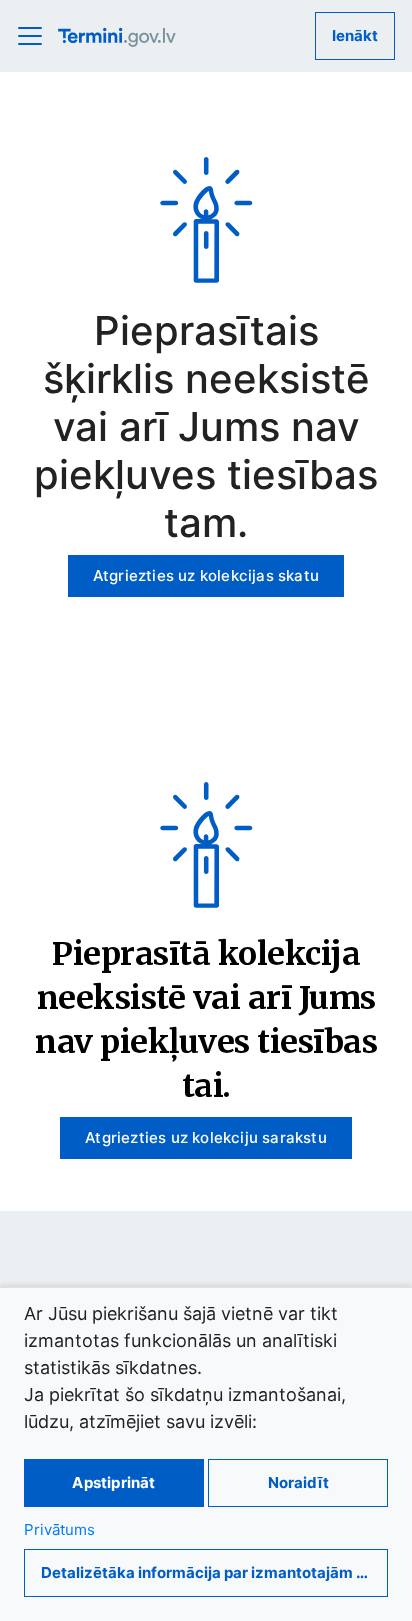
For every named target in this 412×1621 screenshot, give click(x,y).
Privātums (59, 1529)
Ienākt (355, 35)
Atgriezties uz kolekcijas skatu (206, 575)
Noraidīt (298, 1482)
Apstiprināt (113, 1482)
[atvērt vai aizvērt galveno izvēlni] (36, 36)
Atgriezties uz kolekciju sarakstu (206, 1137)
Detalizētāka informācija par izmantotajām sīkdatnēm (214, 1572)
